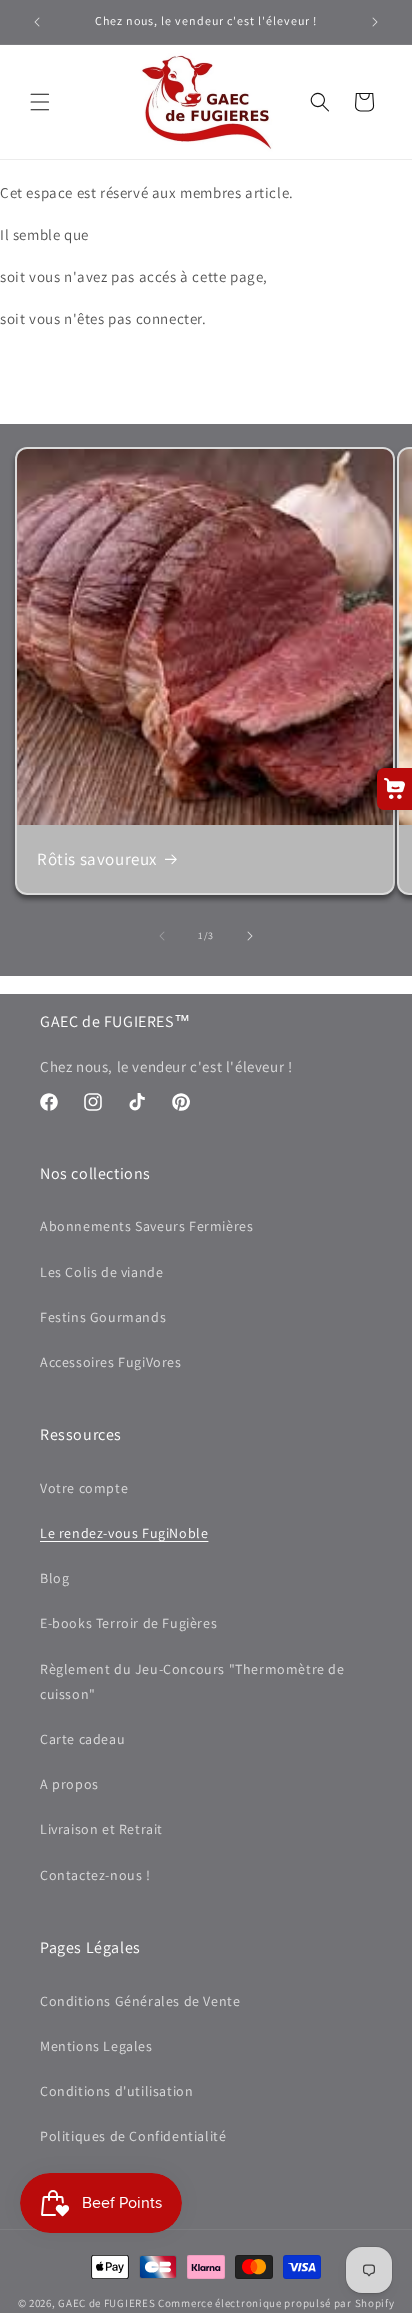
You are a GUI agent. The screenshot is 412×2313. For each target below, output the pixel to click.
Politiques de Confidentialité (133, 2136)
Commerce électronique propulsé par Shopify (276, 2303)
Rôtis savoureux (97, 859)
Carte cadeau (82, 1739)
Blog (54, 1578)
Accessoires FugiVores (111, 1362)
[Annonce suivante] (375, 22)
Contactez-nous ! (95, 1875)
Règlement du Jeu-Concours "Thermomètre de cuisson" (192, 1681)
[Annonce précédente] (37, 22)
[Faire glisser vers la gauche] (162, 936)
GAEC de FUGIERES (106, 2303)
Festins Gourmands (103, 1317)
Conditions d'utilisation (116, 2091)
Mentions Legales (96, 2046)
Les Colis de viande (101, 1272)
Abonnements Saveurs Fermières (146, 1226)
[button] (40, 102)
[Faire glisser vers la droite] (250, 936)
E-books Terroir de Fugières (128, 1623)
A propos (69, 1784)
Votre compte (84, 1488)
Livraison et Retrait (101, 1829)
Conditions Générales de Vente (140, 2001)
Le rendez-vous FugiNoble (124, 1533)
